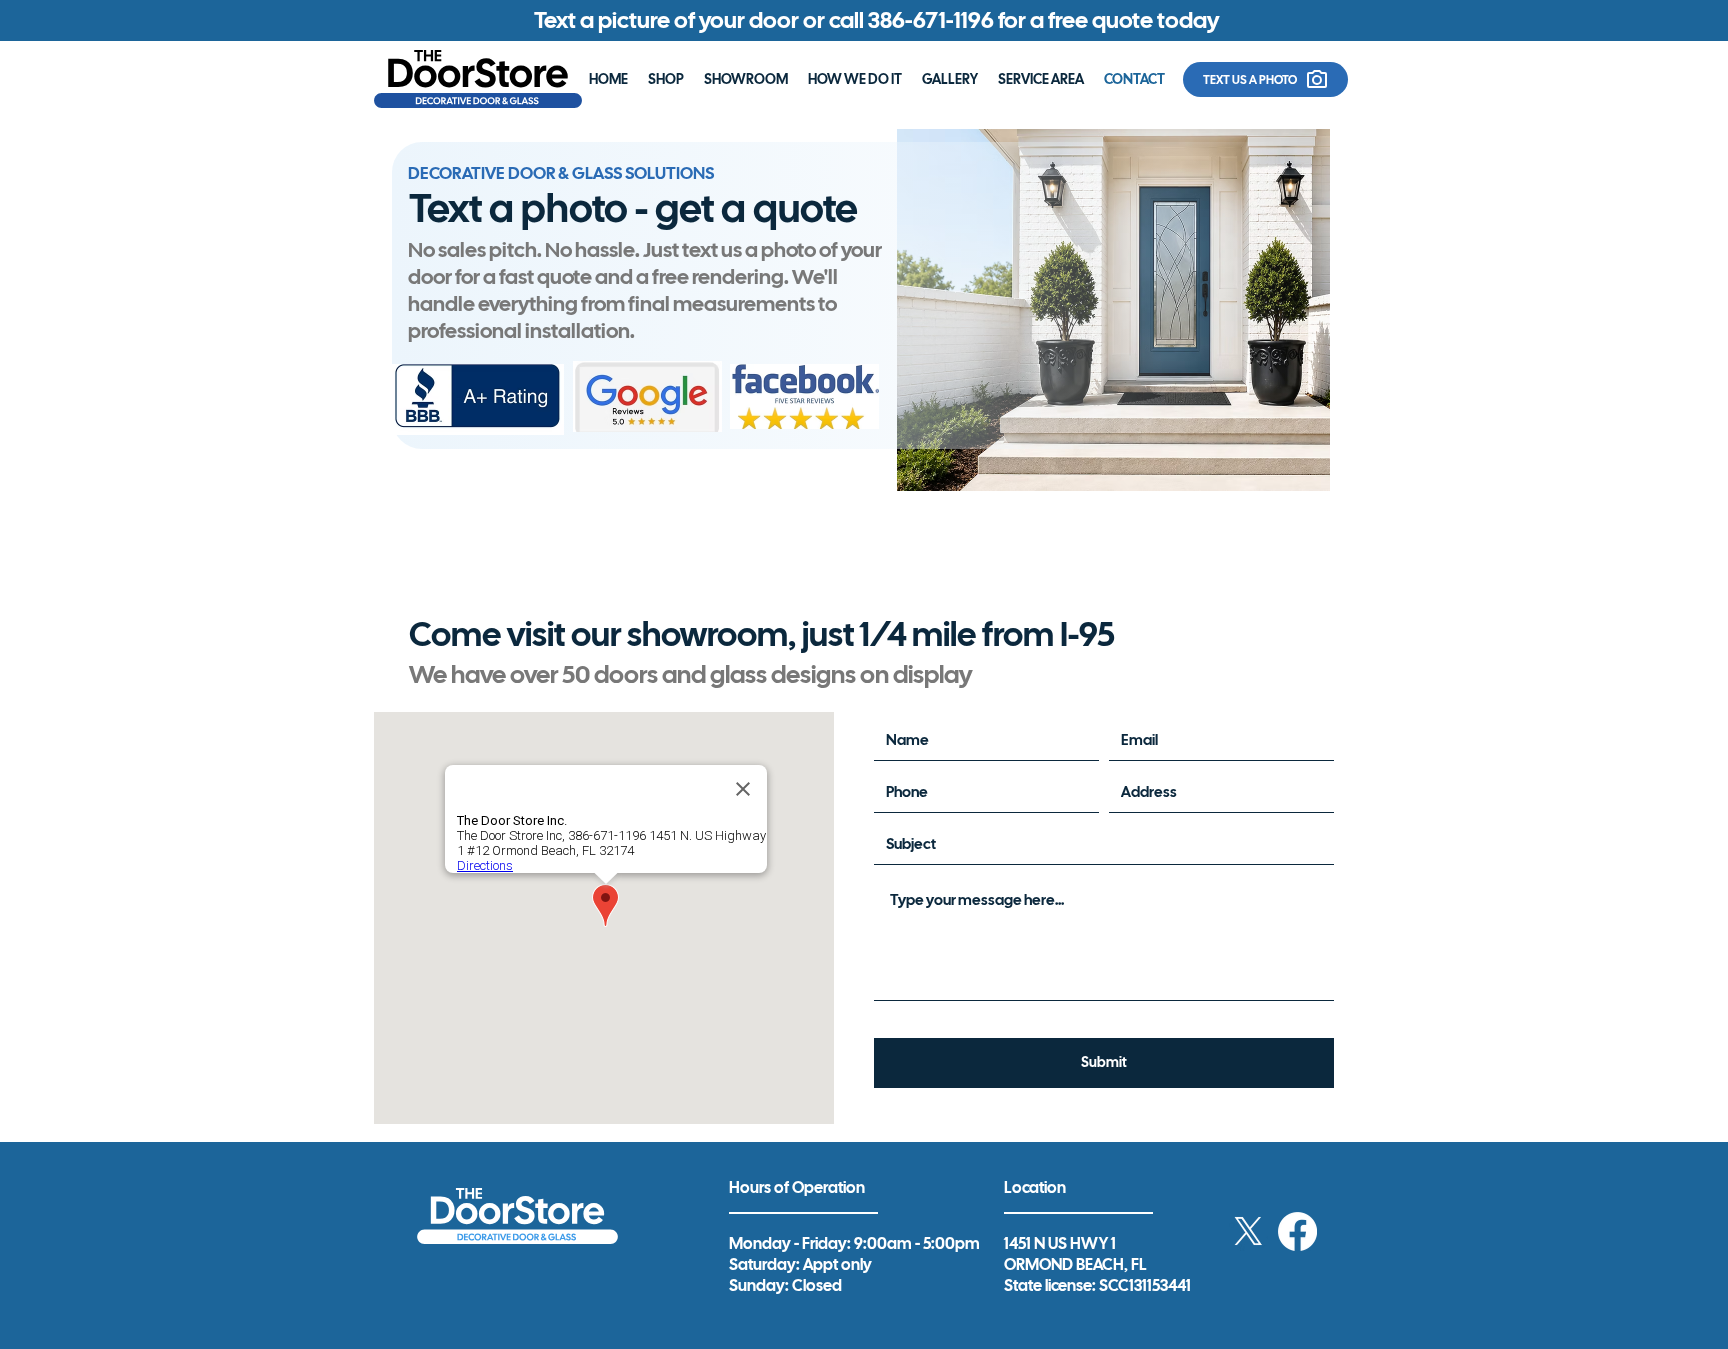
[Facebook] (1297, 1231)
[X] (1248, 1231)
